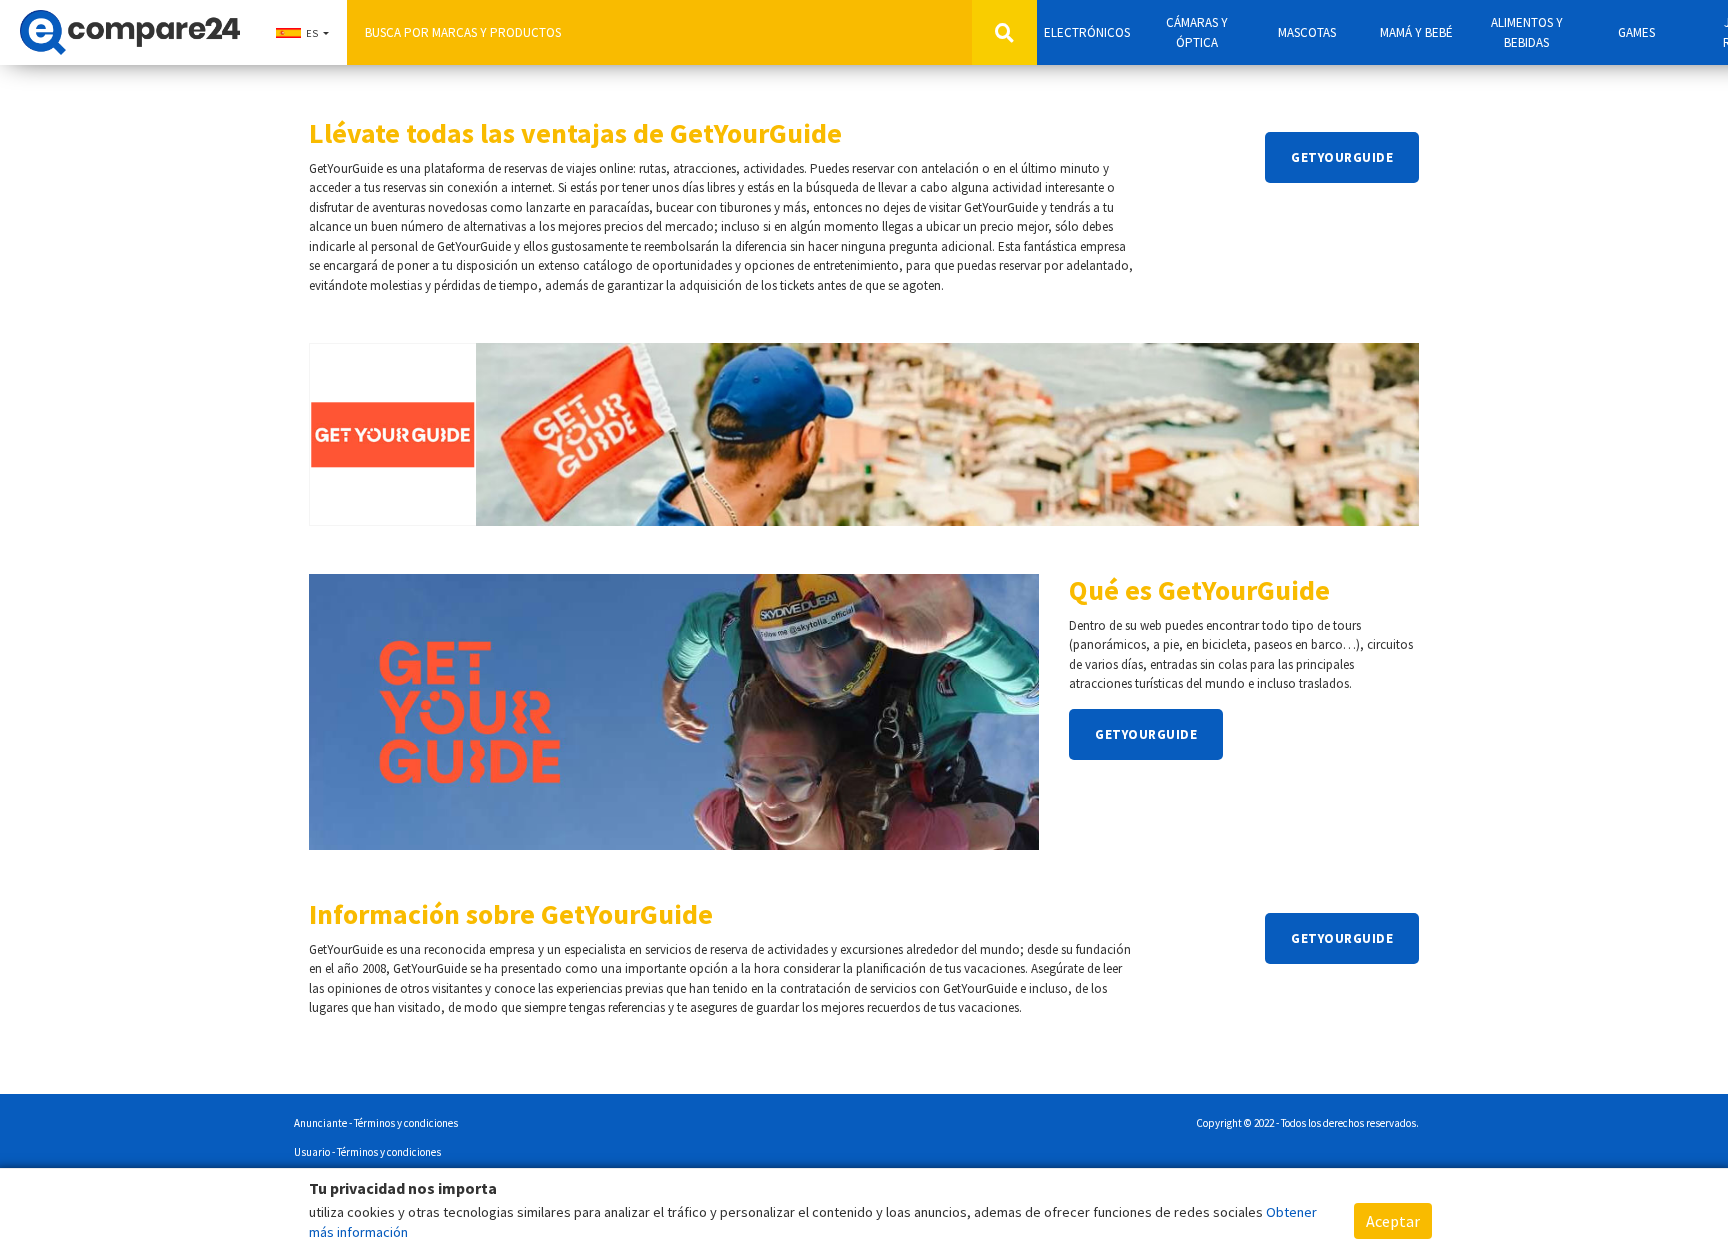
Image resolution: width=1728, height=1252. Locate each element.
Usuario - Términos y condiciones (367, 1152)
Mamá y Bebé (1416, 32)
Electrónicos (1087, 32)
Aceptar (1393, 1221)
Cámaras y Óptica (1197, 32)
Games (1636, 32)
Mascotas (1307, 32)
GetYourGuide (1342, 157)
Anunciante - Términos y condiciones (376, 1123)
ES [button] (312, 33)
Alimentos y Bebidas (1527, 32)
